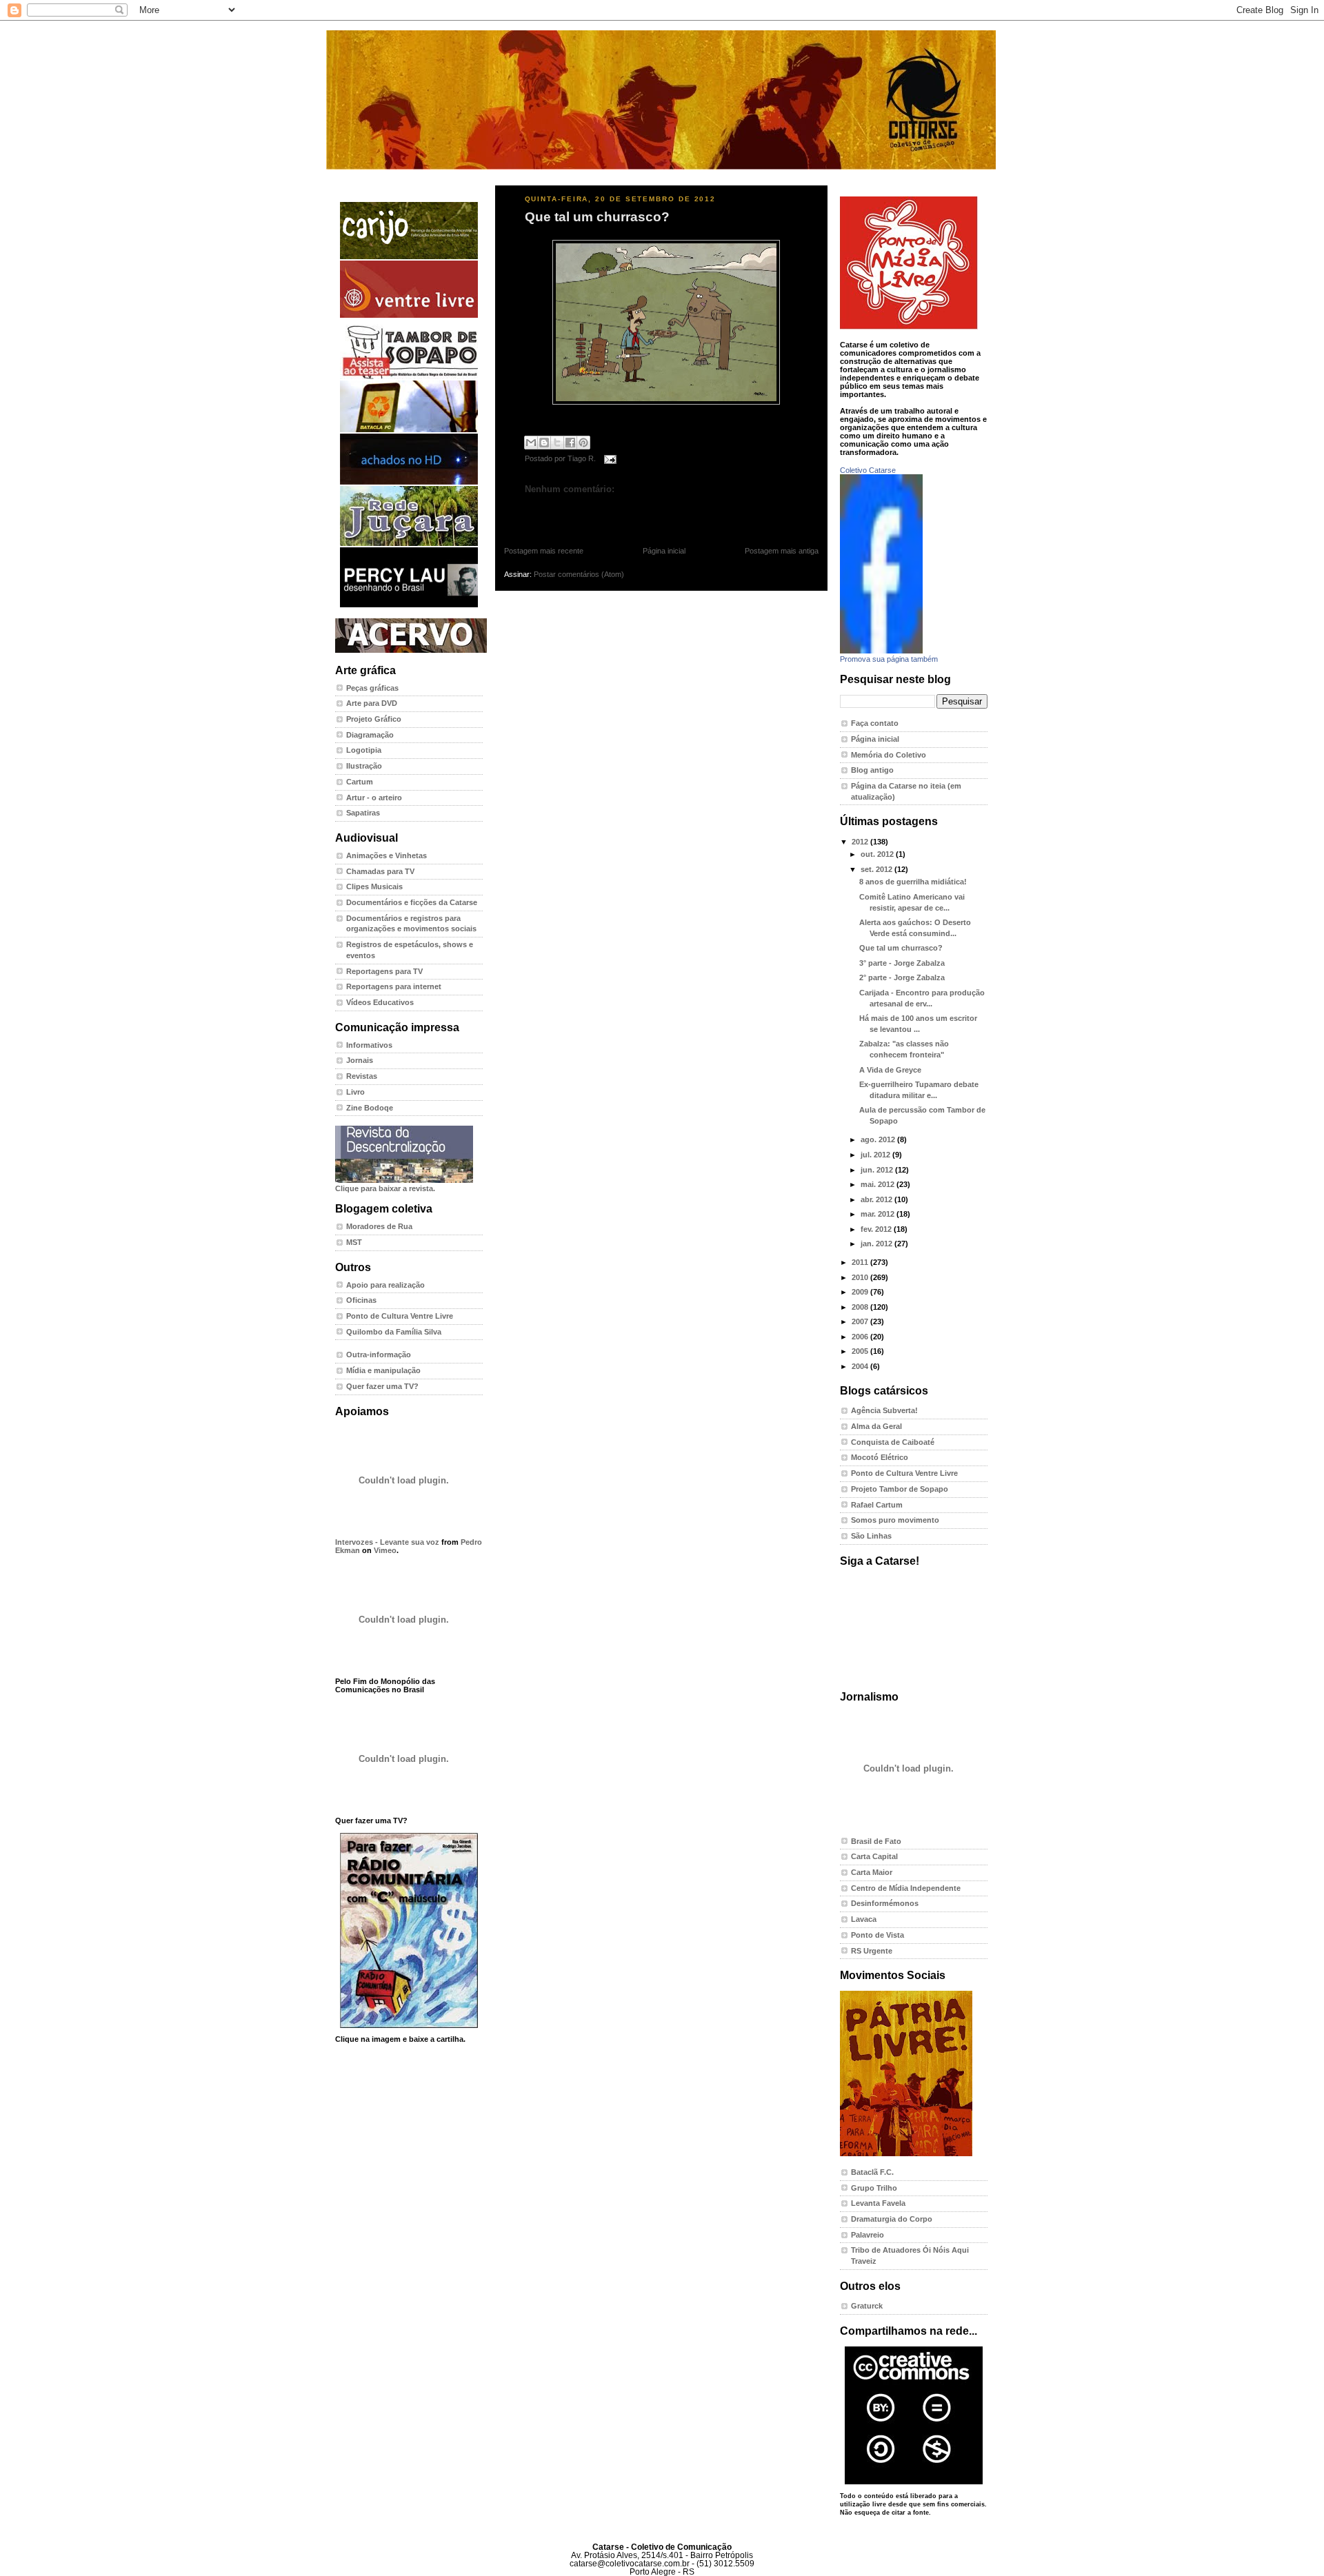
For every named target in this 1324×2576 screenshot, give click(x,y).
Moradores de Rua (379, 1226)
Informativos (369, 1045)
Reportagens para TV (384, 971)
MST (354, 1242)
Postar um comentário (555, 511)
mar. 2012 (879, 1214)
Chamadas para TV (380, 871)
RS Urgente (872, 1951)
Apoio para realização (385, 1285)
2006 (861, 1337)
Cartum (360, 782)
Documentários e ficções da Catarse (412, 902)
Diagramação (370, 735)
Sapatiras (363, 813)
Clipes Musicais (374, 886)
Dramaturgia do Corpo (892, 2219)
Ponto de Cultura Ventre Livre (400, 1316)
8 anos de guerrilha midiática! (913, 882)
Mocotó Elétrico (880, 1457)
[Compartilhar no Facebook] (570, 443)
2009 (861, 1292)
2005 (861, 1351)
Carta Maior (872, 1872)
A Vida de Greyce (890, 1070)
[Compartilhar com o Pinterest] (583, 443)
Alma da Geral (876, 1426)
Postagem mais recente (544, 551)
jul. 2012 (876, 1155)
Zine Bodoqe (370, 1108)
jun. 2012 (878, 1170)
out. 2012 (878, 854)
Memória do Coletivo (889, 755)
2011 (861, 1262)
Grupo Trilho (874, 2188)
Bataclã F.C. (872, 2172)
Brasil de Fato (876, 1841)
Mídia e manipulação (383, 1370)
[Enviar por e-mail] (531, 443)
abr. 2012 (877, 1199)
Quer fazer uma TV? (382, 1386)
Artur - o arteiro (374, 798)
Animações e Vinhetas (387, 855)
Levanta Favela (878, 2203)
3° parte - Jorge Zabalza (902, 963)
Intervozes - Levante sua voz (387, 1542)
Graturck (867, 2306)
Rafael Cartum (877, 1505)
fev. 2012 (877, 1229)
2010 (861, 1277)
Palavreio (867, 2235)
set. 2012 (877, 869)
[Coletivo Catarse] (881, 651)
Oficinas (361, 1300)
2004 (861, 1366)
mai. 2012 (879, 1184)
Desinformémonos (885, 1903)
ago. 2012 (879, 1139)
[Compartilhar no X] (557, 443)
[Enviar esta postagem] (609, 459)
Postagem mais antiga (782, 551)
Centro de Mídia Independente (906, 1888)
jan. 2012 (877, 1244)
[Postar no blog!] (544, 443)
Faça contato (875, 723)
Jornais (360, 1060)
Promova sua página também (889, 659)
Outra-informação (379, 1355)
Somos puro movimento (895, 1520)
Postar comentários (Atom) (579, 574)
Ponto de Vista (877, 1935)
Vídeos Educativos (380, 1002)
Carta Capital (874, 1856)
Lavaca (864, 1919)
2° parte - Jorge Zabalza (902, 977)
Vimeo (385, 1550)
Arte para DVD (372, 703)
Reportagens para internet (394, 986)
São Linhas (871, 1536)
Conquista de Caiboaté (893, 1442)
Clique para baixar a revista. (385, 1188)
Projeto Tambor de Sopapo (900, 1489)
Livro (355, 1092)
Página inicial (664, 551)
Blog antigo (872, 770)
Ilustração (364, 766)
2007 (861, 1321)
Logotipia (364, 750)
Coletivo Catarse (868, 470)
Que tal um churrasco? (597, 217)
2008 (861, 1307)
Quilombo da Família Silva (394, 1332)
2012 (861, 842)
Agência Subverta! (884, 1410)
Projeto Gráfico (374, 719)
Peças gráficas (372, 688)
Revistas (362, 1076)
